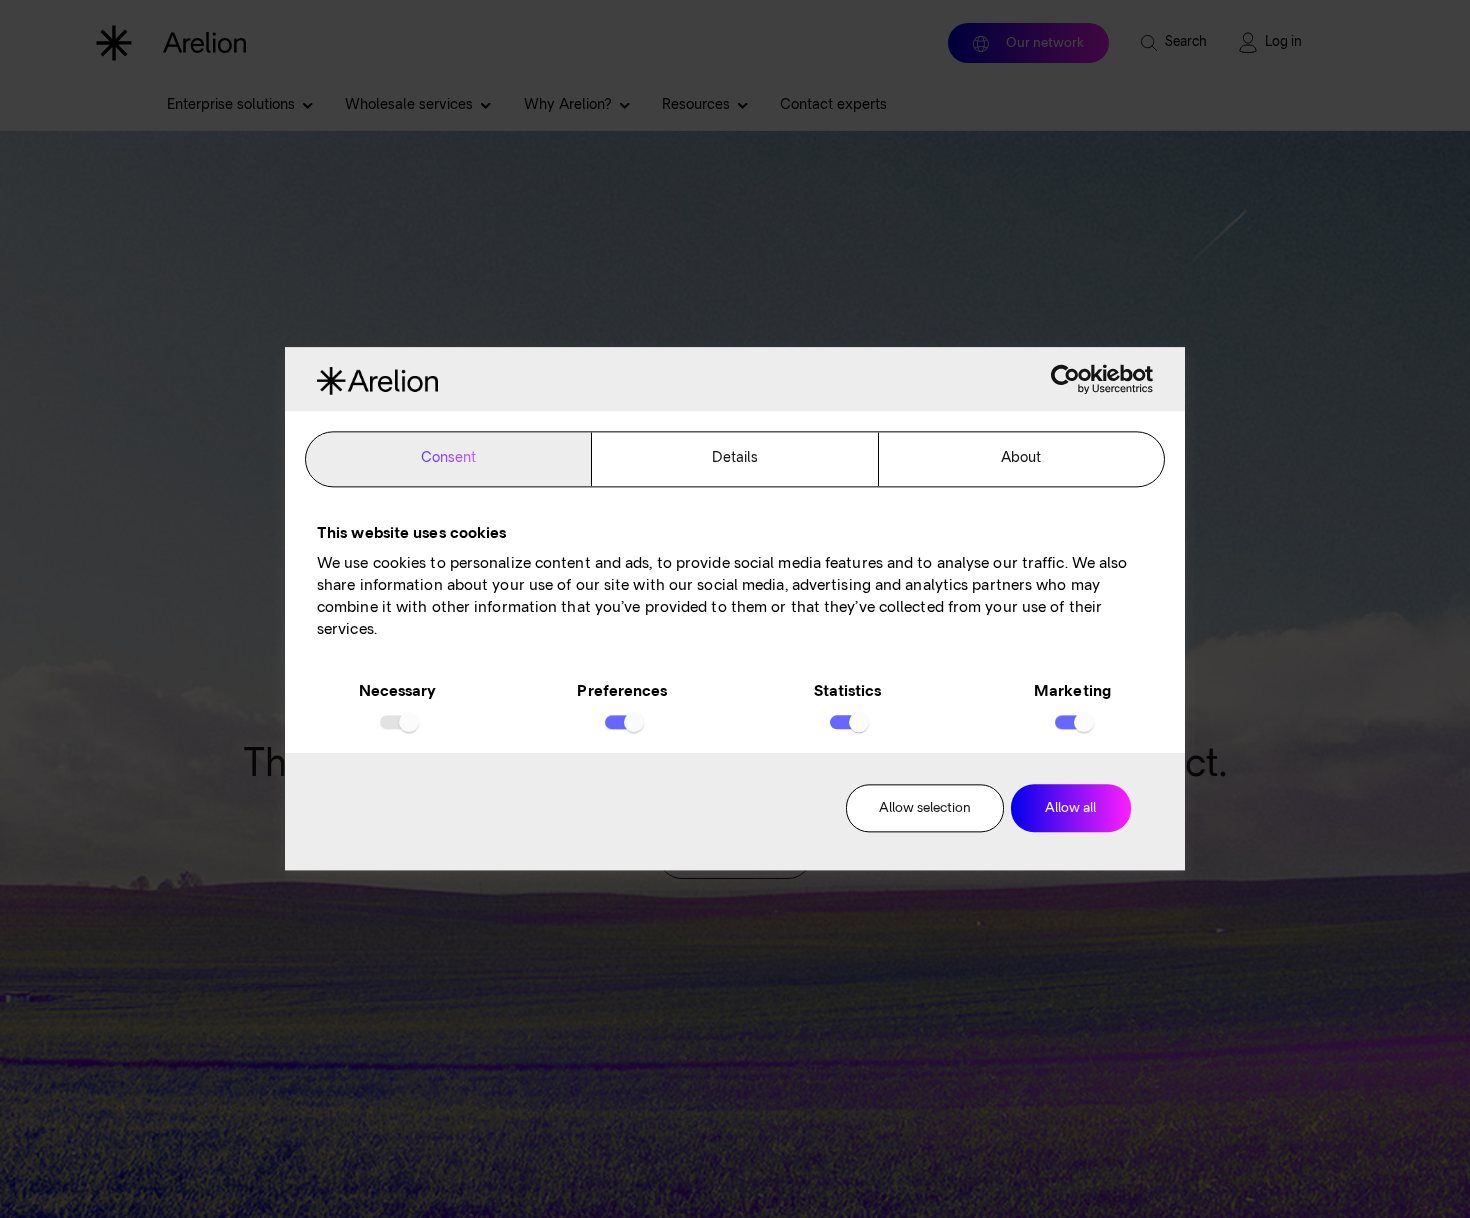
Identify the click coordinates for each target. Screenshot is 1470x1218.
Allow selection (925, 808)
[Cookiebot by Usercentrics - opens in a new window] (1065, 379)
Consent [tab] (449, 458)
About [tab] (1021, 458)
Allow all (1070, 808)
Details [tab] (735, 458)
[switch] (623, 722)
